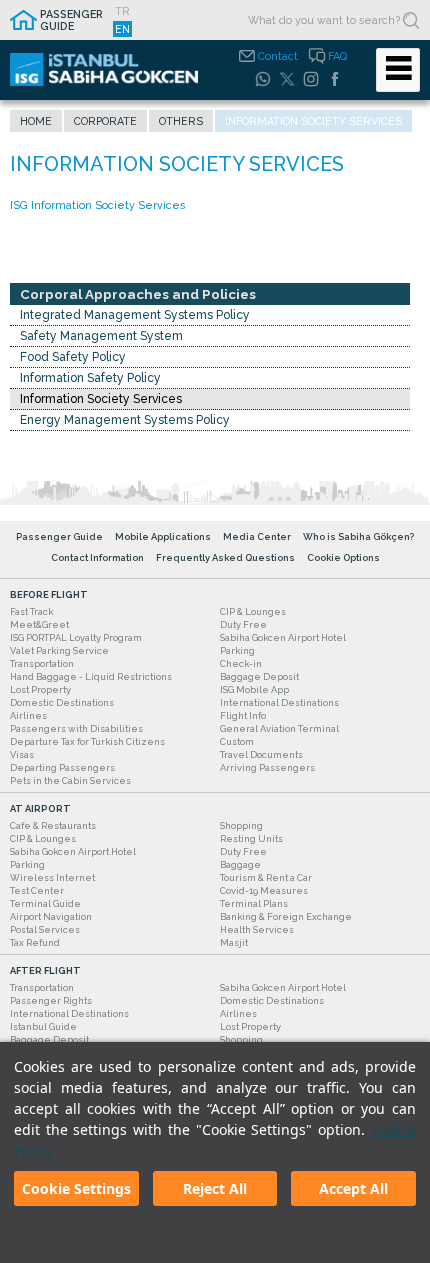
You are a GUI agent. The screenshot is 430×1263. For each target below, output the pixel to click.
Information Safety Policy (90, 378)
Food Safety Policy (73, 357)
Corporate (105, 121)
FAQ (337, 56)
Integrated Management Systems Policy (135, 315)
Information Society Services (101, 399)
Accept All (353, 1188)
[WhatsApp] (263, 79)
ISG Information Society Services (97, 205)
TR (122, 11)
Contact (278, 56)
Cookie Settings (76, 1188)
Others (181, 121)
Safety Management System (101, 336)
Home (36, 121)
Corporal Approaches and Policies (138, 294)
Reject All (215, 1188)
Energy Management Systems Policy (125, 420)
